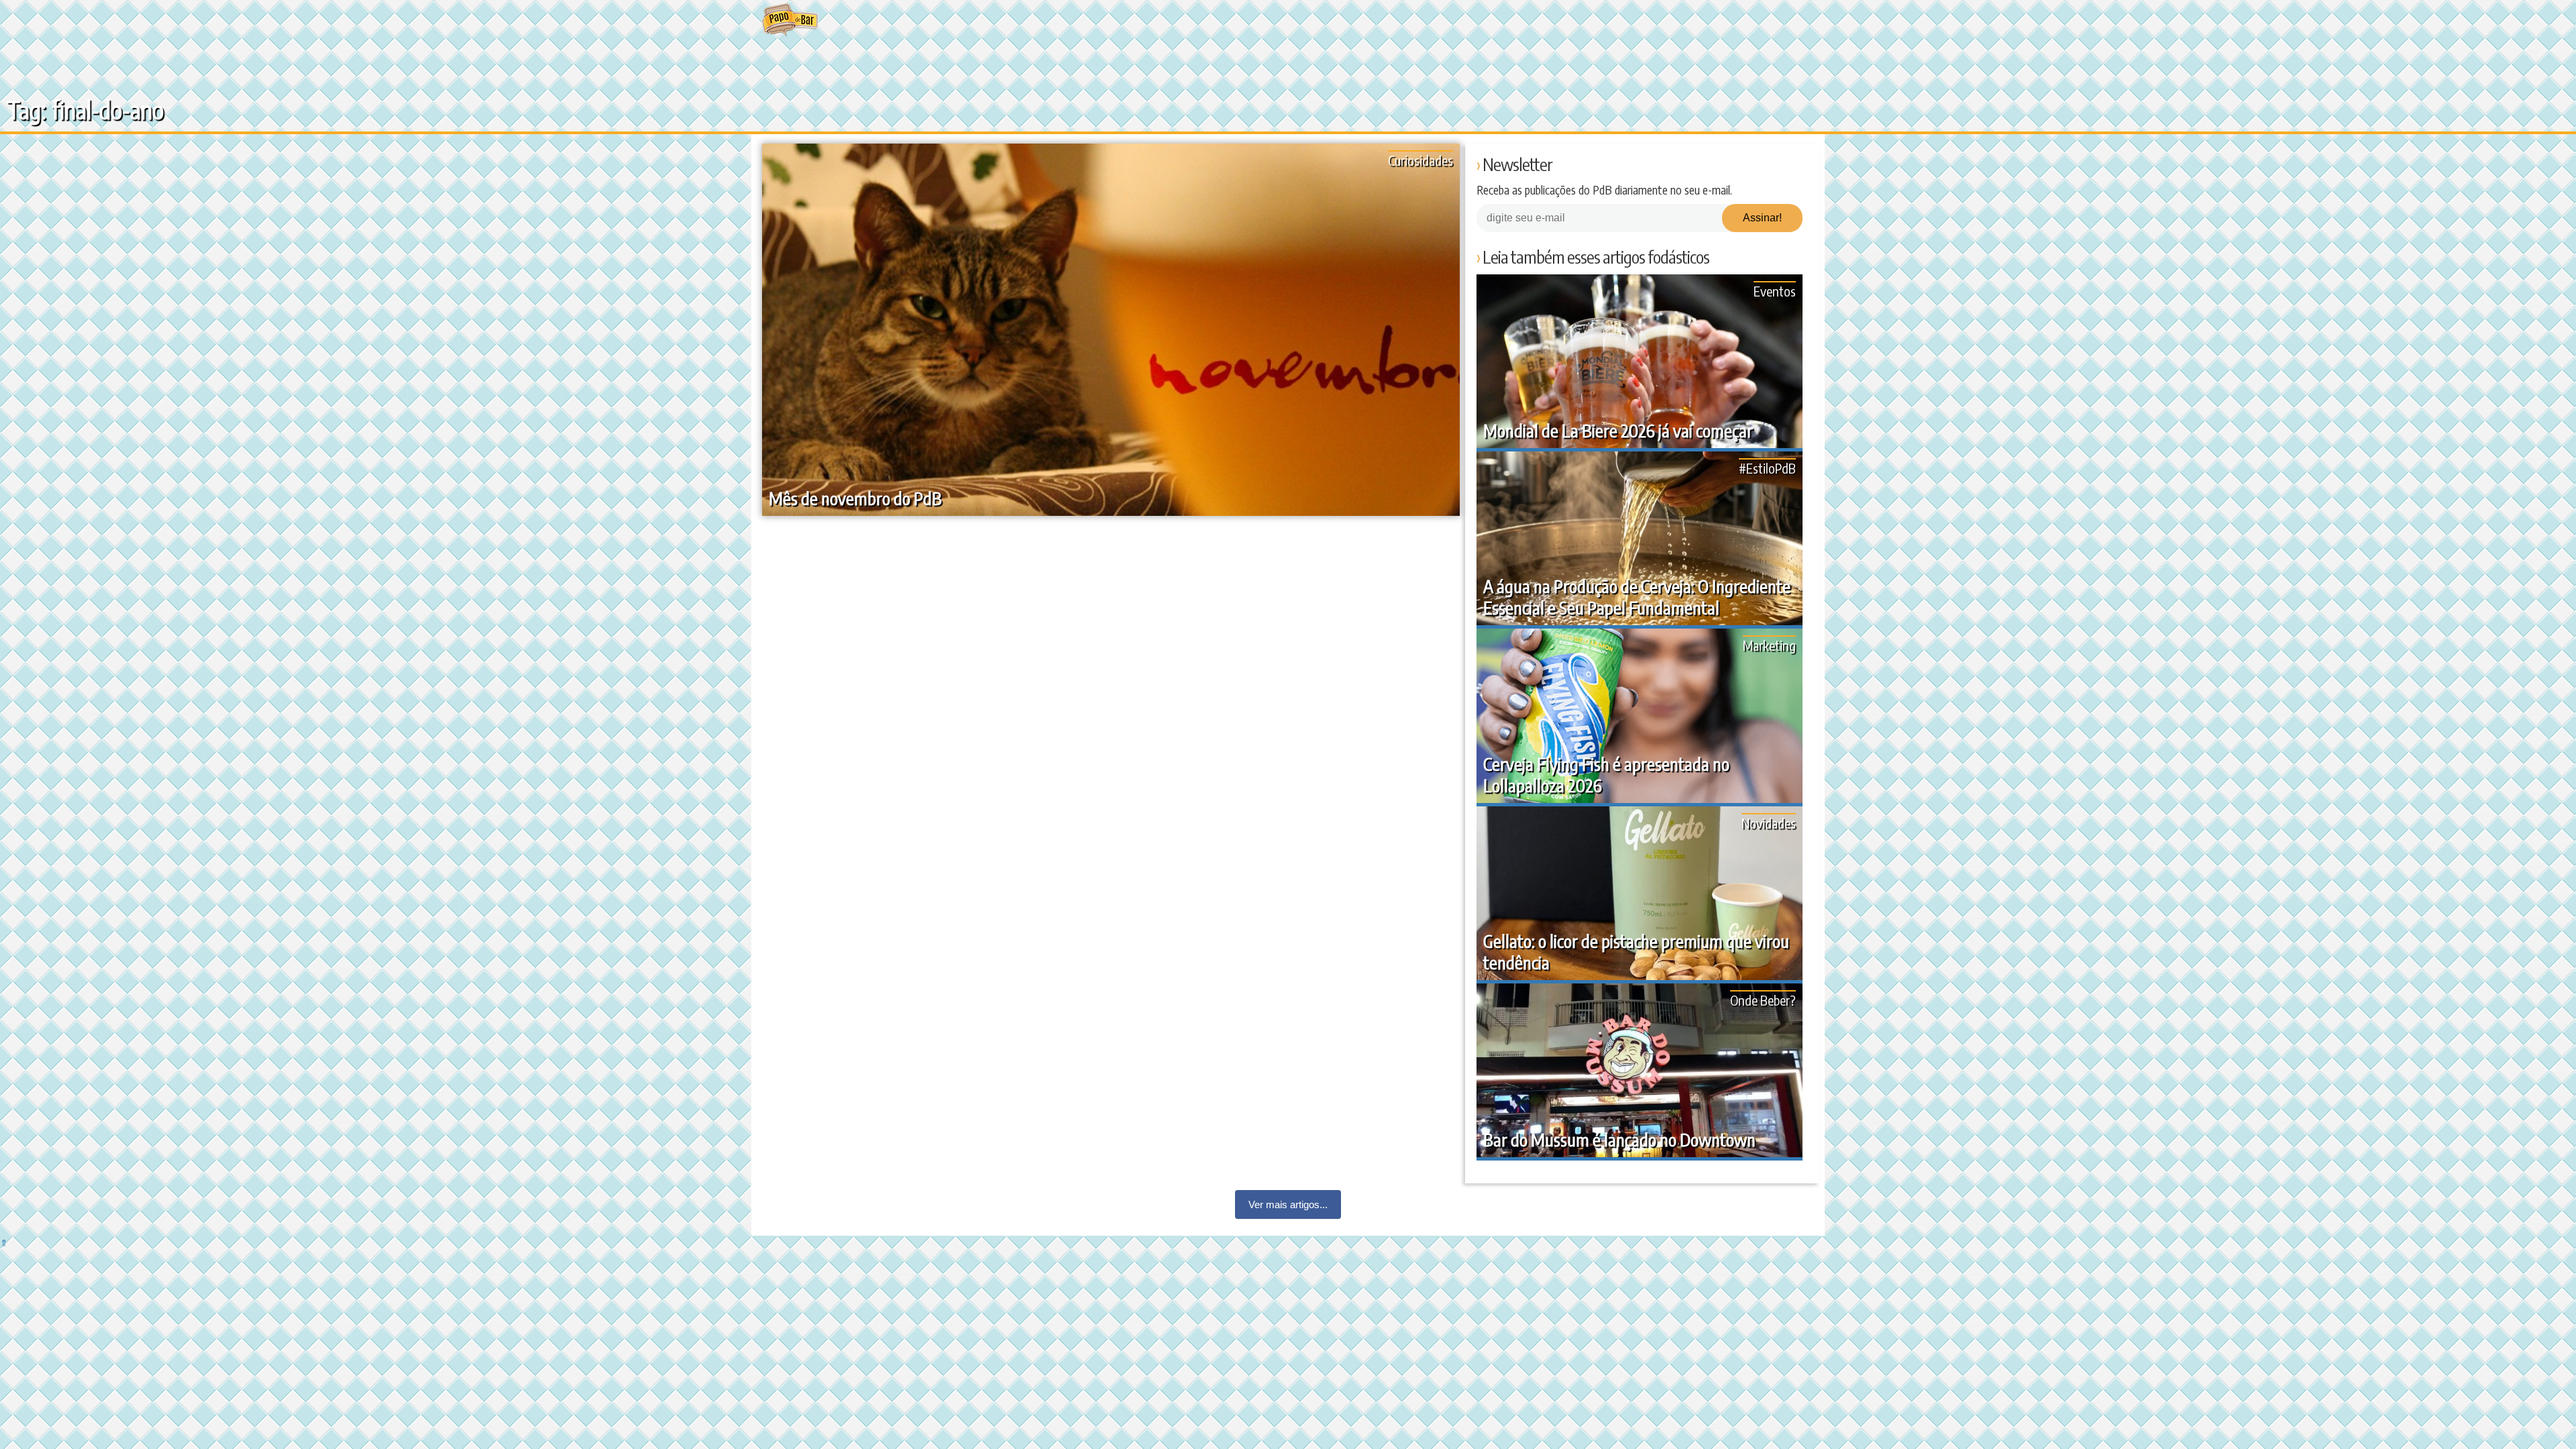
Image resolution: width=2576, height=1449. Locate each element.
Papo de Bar (790, 20)
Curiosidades (1420, 160)
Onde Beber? (1763, 1000)
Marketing (1769, 645)
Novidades (1769, 823)
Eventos (1775, 291)
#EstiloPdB (1767, 468)
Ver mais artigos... (1288, 1204)
